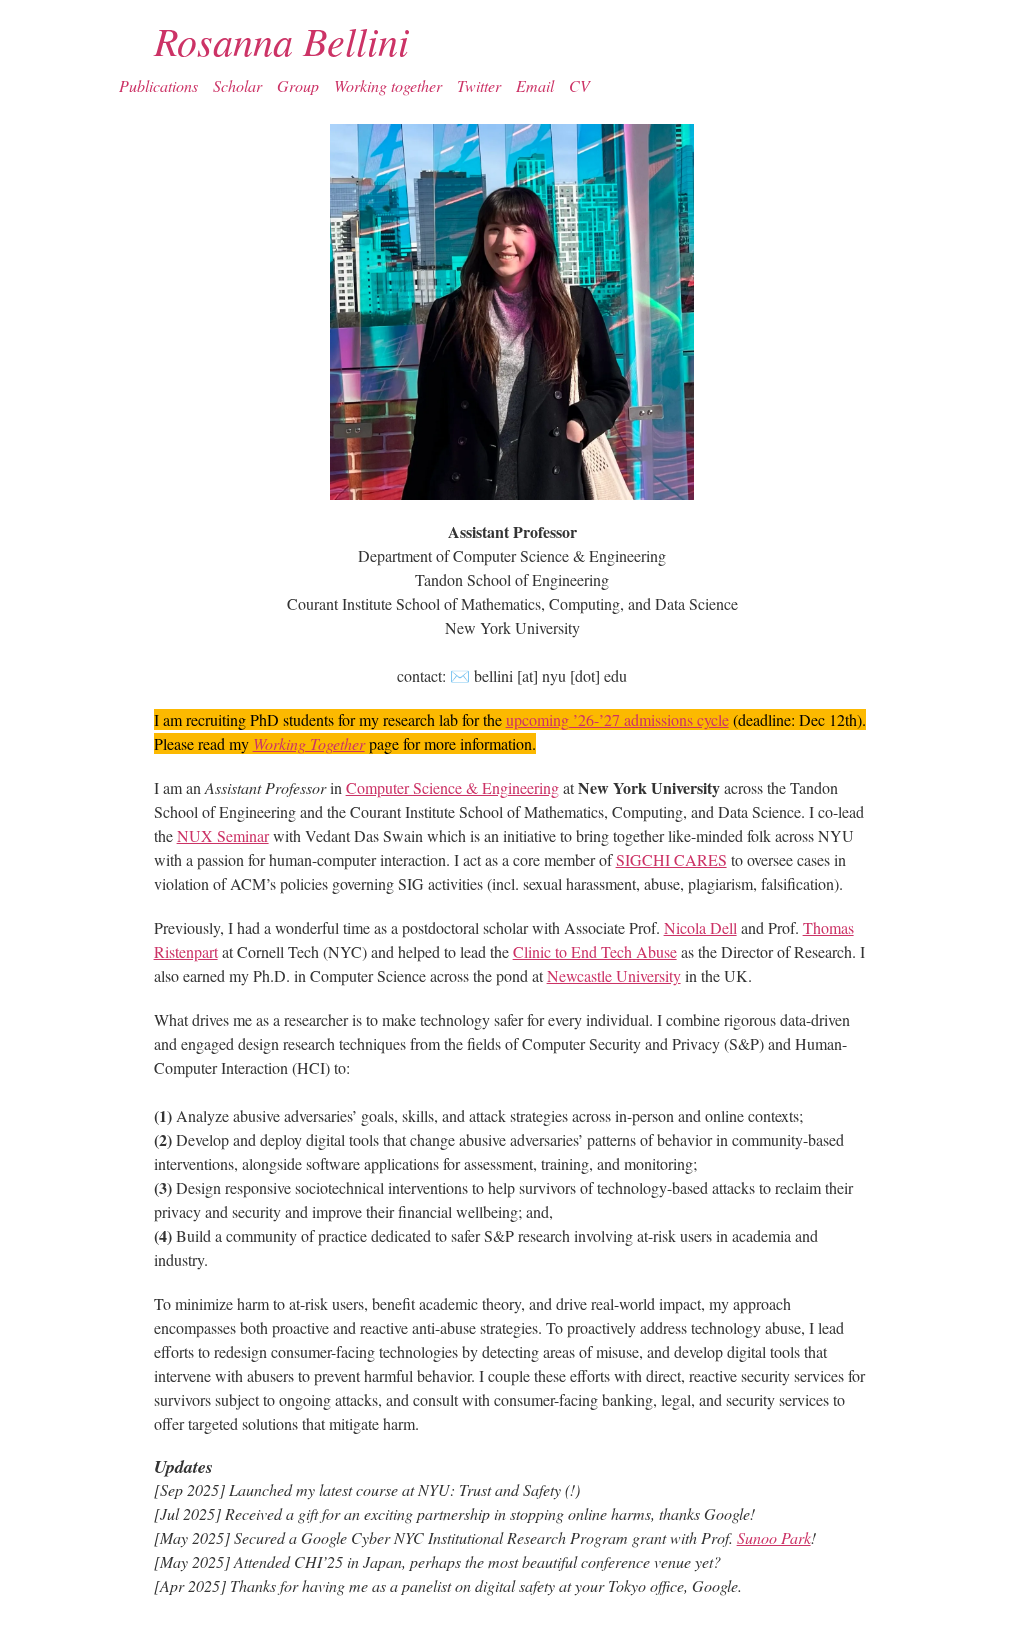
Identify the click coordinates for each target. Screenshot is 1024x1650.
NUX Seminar (223, 835)
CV (579, 85)
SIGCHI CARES (671, 859)
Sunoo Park (774, 1537)
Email (535, 85)
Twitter (479, 85)
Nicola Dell (700, 927)
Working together (388, 85)
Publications (158, 85)
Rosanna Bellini (281, 40)
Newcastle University (614, 975)
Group (298, 85)
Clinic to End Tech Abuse (595, 951)
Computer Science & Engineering (452, 787)
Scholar (237, 85)
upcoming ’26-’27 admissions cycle (617, 719)
